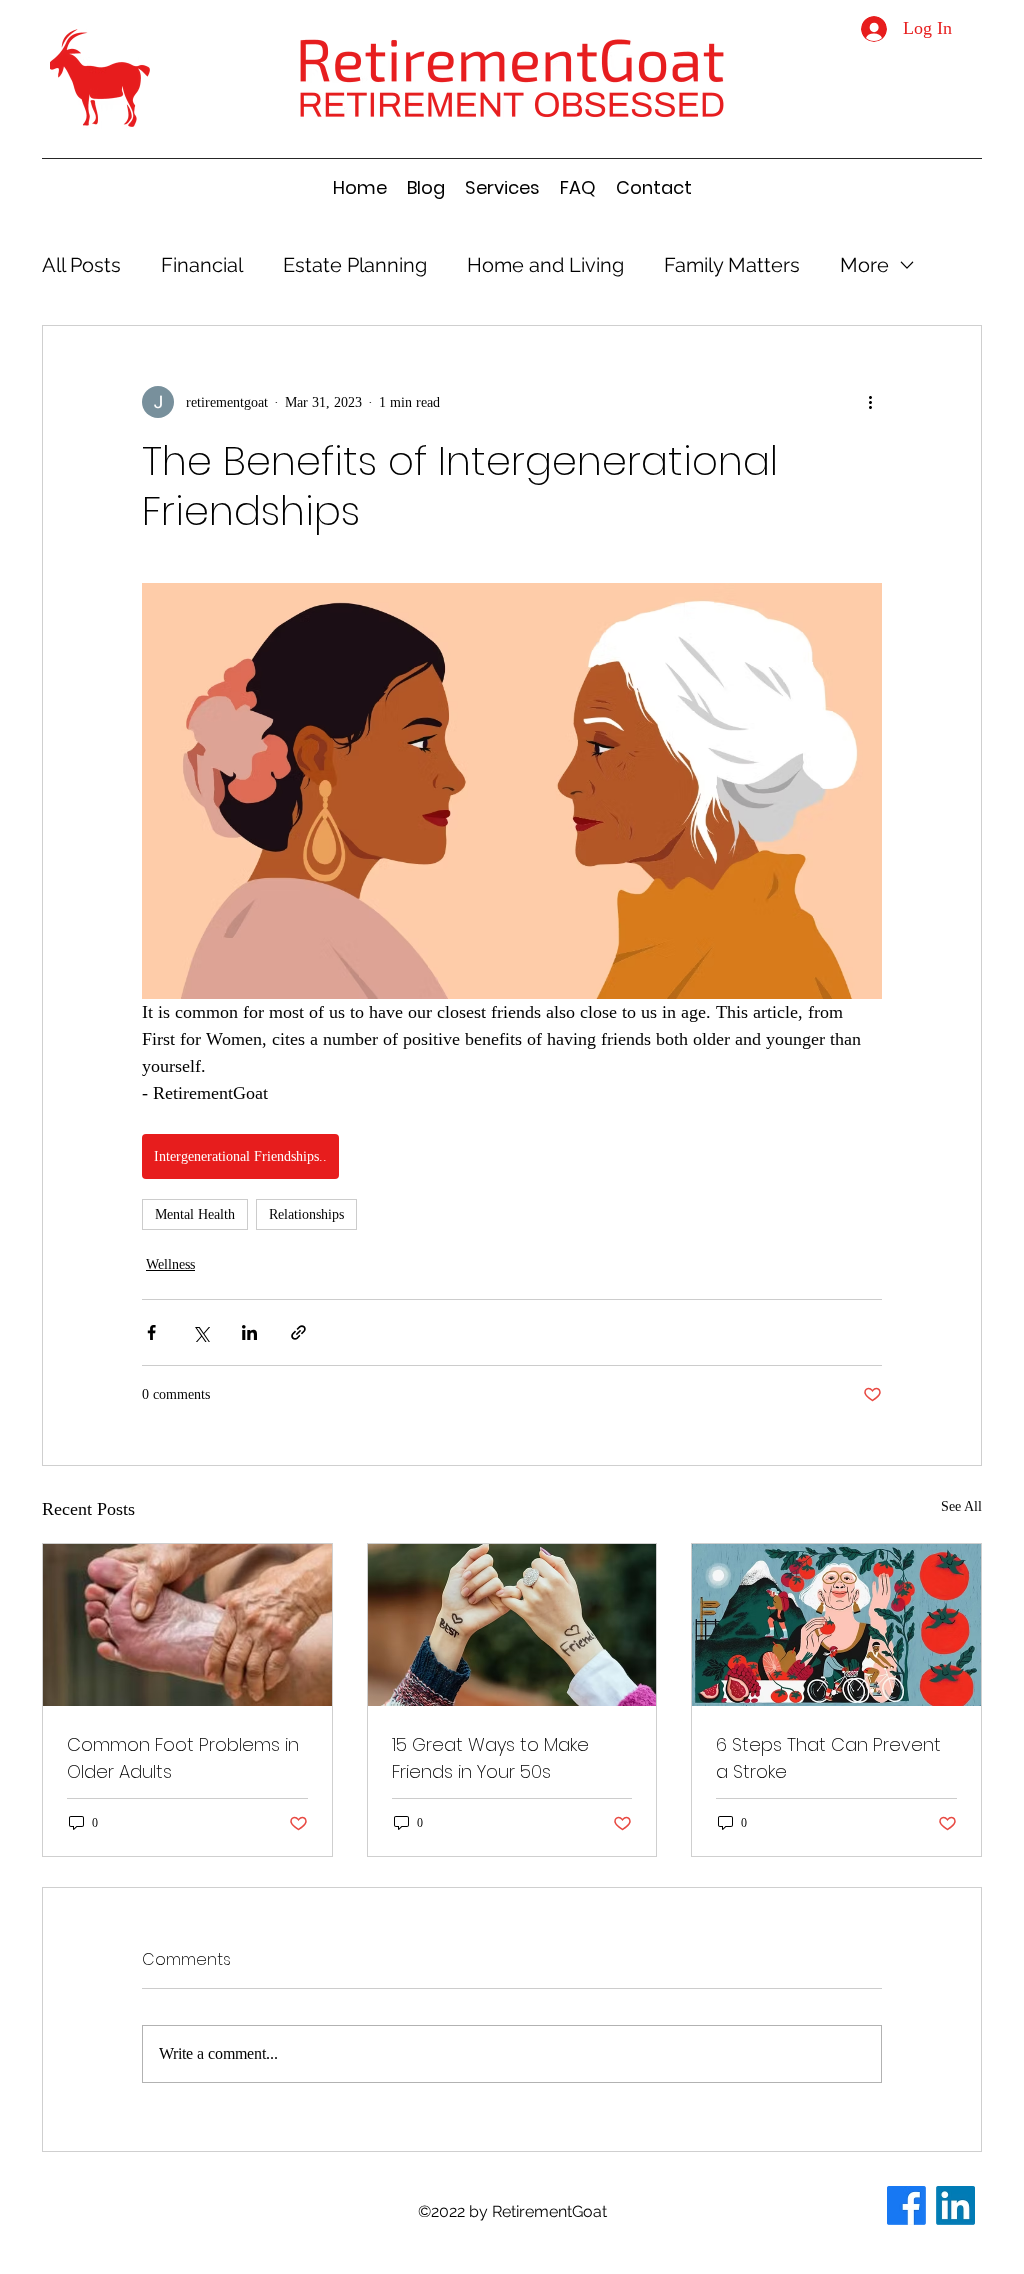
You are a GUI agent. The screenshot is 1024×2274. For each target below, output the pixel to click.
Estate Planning (355, 265)
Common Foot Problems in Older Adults (183, 1758)
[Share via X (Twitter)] (200, 1332)
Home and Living (545, 265)
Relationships (306, 1214)
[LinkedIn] (955, 2205)
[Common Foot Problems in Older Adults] (187, 1625)
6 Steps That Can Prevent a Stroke (828, 1758)
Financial (202, 265)
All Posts (81, 265)
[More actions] (870, 402)
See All (961, 1506)
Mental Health (195, 1214)
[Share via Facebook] (151, 1332)
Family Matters (732, 265)
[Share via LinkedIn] (249, 1332)
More (864, 265)
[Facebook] (906, 2205)
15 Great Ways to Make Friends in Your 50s (490, 1758)
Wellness (170, 1264)
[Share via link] (298, 1332)
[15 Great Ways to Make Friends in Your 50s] (512, 1625)
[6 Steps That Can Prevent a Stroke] (836, 1625)
